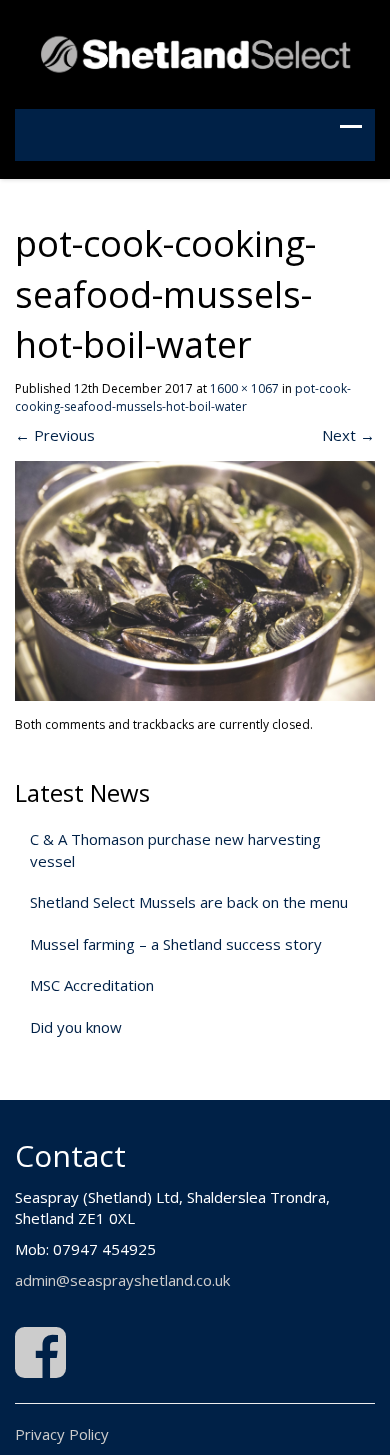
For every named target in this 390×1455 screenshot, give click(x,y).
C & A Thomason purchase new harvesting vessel (175, 849)
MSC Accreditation (92, 985)
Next (348, 435)
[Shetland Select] (195, 51)
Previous (55, 435)
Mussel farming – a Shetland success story (176, 944)
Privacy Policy (62, 1434)
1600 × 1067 (244, 388)
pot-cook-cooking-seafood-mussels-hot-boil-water (183, 397)
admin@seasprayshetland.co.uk (122, 1280)
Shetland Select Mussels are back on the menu (189, 902)
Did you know (76, 1027)
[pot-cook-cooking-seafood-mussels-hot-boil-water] (195, 579)
